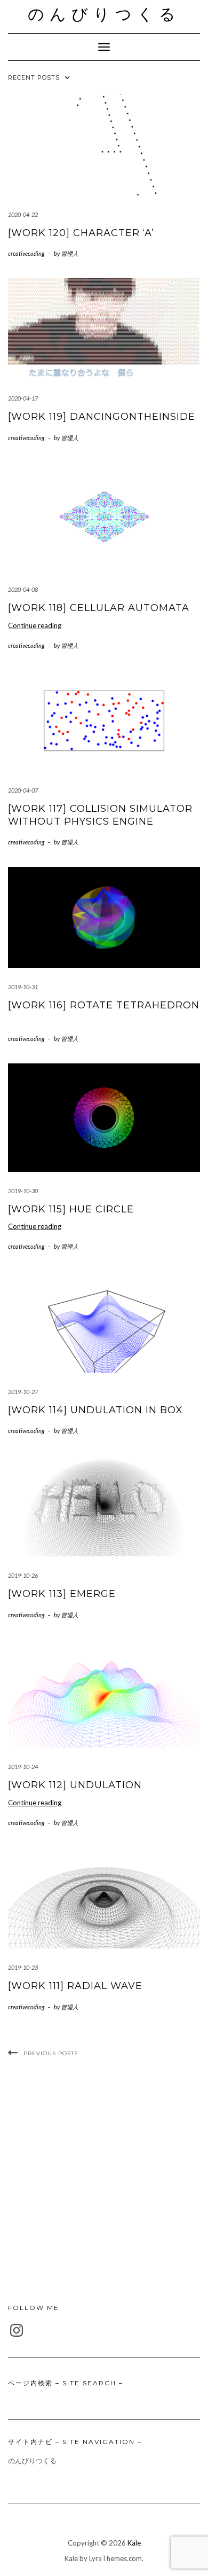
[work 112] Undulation (75, 1785)
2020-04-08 (23, 589)
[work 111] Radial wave (75, 1986)
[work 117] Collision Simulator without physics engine (100, 815)
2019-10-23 (23, 1967)
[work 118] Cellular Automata (99, 608)
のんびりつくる (104, 14)
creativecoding (26, 253)
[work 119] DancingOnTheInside (102, 417)
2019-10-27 (23, 1392)
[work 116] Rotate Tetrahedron (104, 1005)
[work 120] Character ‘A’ (81, 233)
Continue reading (35, 625)
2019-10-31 (23, 987)
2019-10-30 (23, 1191)
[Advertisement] (104, 2181)
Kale (134, 2543)
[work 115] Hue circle (71, 1209)
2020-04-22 (23, 214)
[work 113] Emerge (62, 1594)
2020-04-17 (23, 398)
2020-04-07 (23, 790)
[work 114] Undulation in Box (95, 1410)
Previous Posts (51, 2053)
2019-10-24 (23, 1767)
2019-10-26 (23, 1575)
